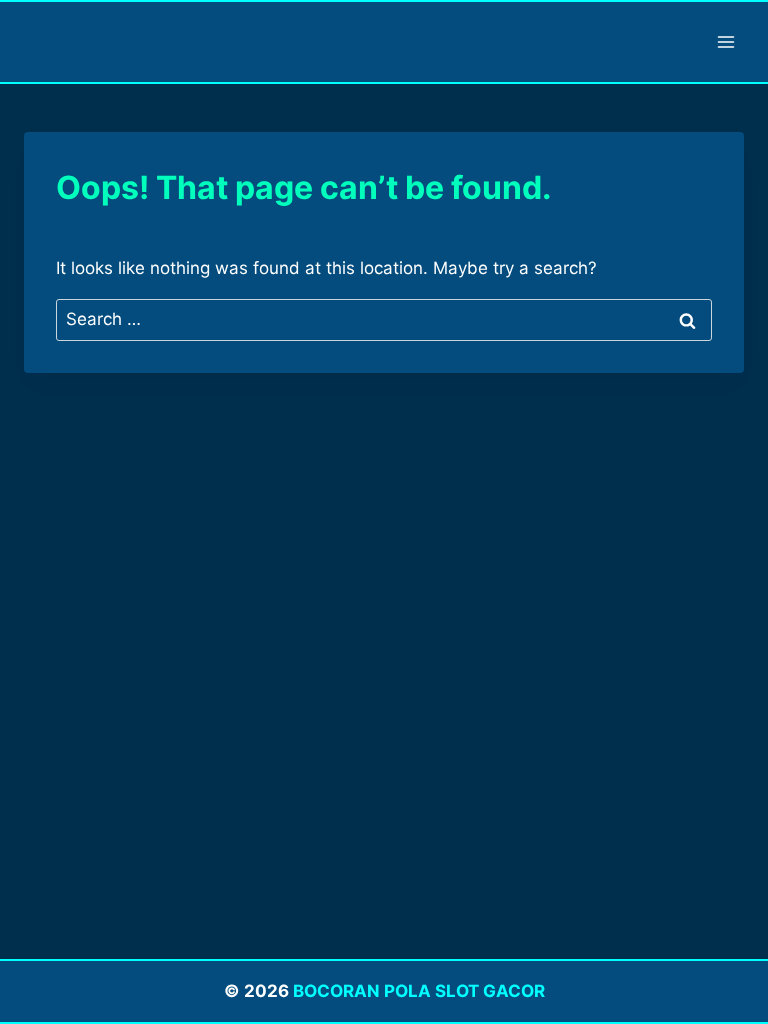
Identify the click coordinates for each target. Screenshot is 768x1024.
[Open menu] (725, 41)
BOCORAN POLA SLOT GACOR (419, 991)
